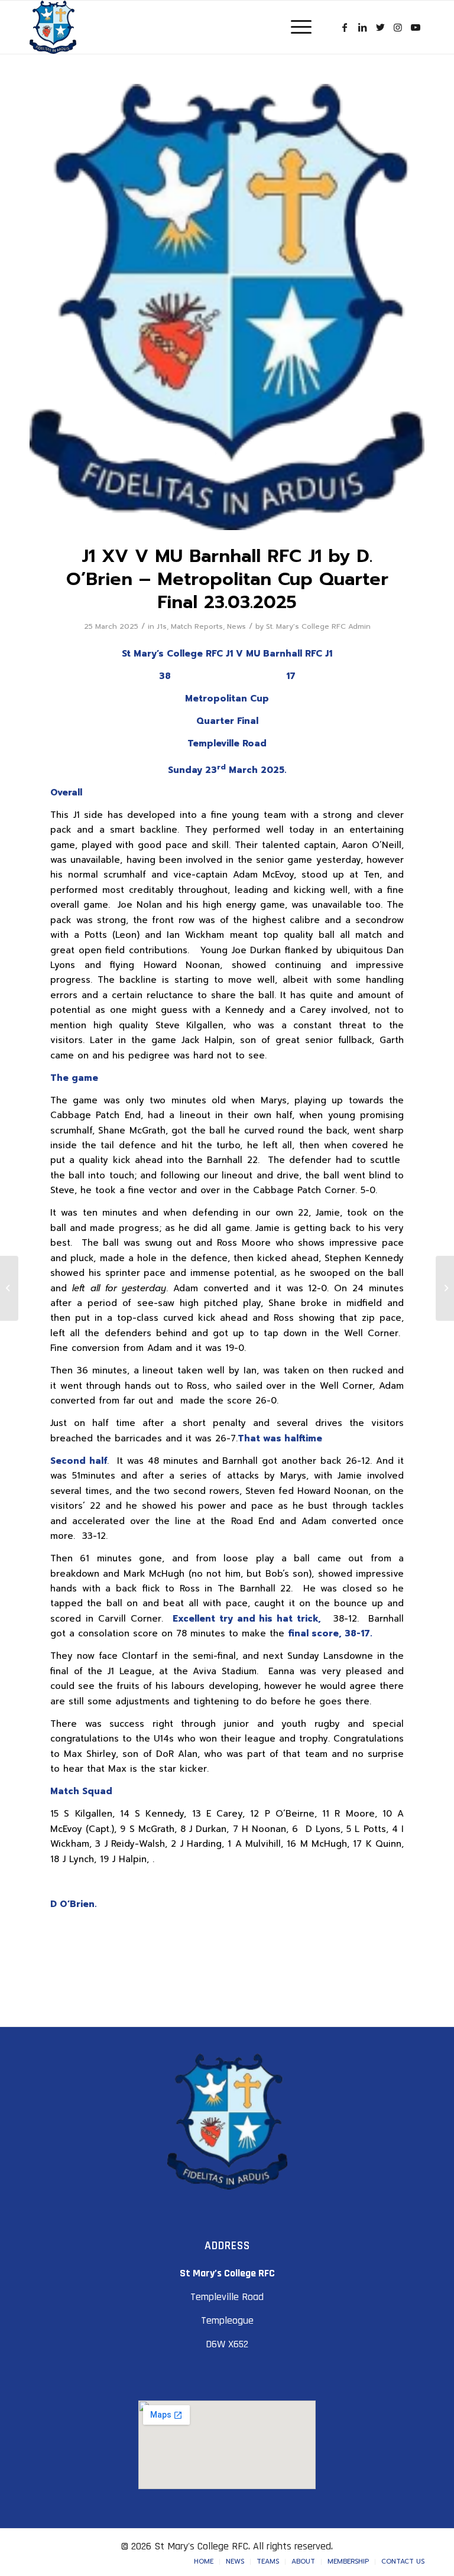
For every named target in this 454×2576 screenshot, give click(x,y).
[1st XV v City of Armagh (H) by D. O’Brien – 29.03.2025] (445, 1288)
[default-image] (227, 307)
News (236, 626)
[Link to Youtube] (416, 27)
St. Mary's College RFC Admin (318, 626)
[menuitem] (204, 2562)
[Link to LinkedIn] (362, 27)
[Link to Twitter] (380, 27)
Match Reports (197, 626)
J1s (162, 626)
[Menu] (295, 27)
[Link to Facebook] (345, 27)
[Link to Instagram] (398, 27)
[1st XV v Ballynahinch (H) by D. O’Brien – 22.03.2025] (9, 1288)
